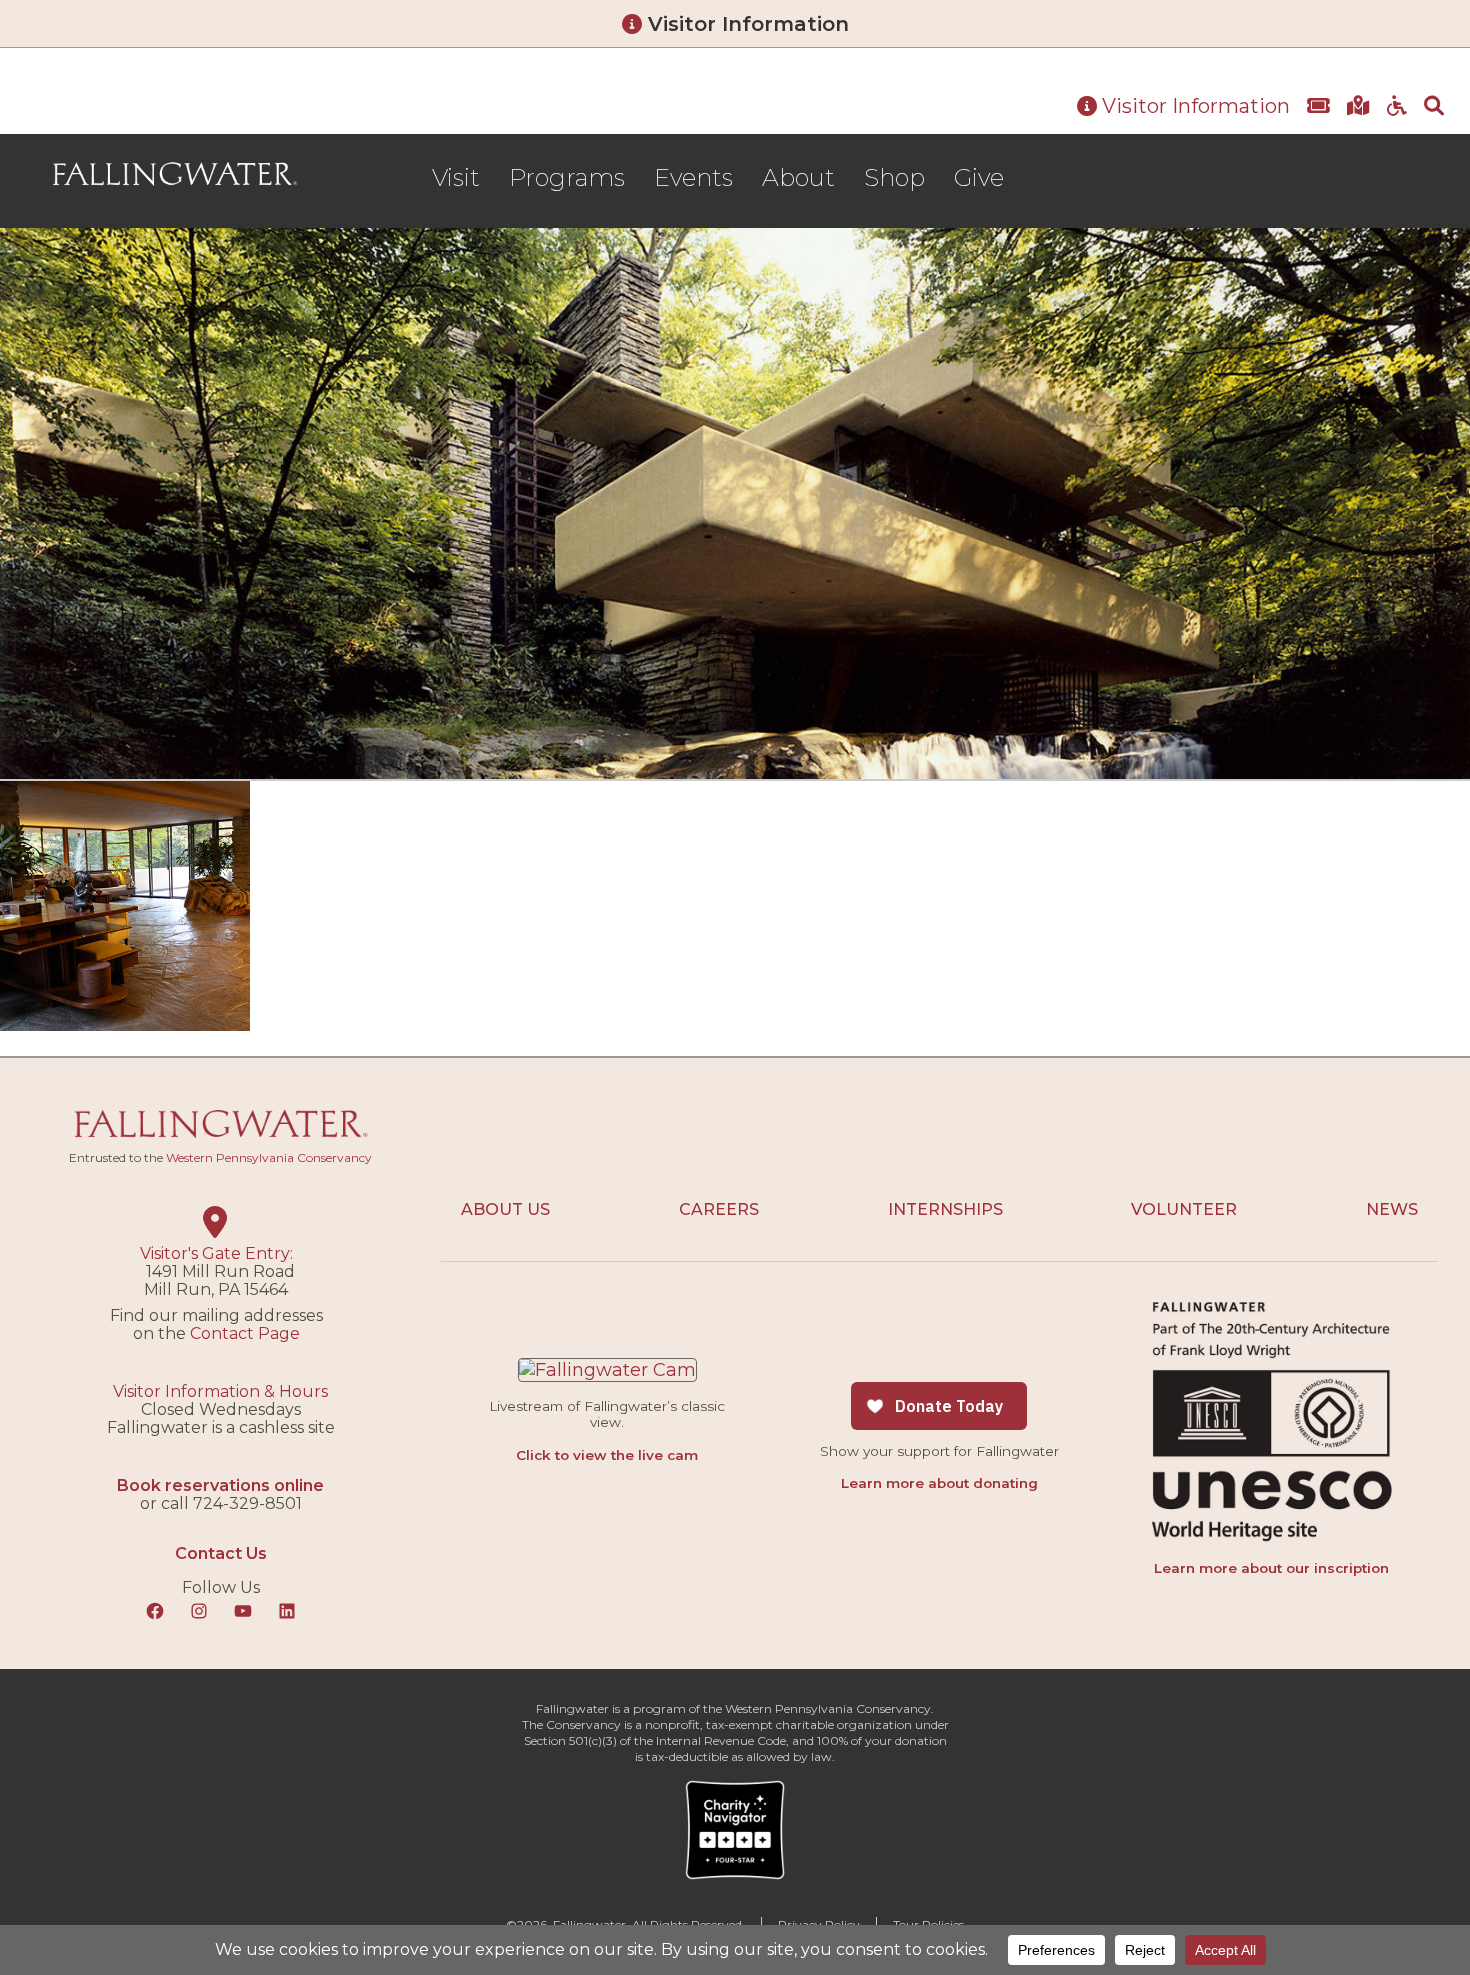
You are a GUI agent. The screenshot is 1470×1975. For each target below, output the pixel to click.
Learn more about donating (939, 1483)
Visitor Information (745, 24)
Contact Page (245, 1333)
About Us (505, 1209)
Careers (719, 1209)
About (798, 177)
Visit (456, 177)
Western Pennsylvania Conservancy (269, 1157)
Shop (894, 177)
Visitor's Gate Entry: (216, 1253)
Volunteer (1184, 1209)
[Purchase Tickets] (1318, 107)
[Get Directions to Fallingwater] (1358, 107)
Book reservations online (220, 1485)
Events (693, 177)
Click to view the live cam (607, 1455)
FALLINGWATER (175, 175)
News (1392, 1209)
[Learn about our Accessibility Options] (1397, 107)
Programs (567, 177)
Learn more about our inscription (1271, 1568)
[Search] (1434, 107)
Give (979, 177)
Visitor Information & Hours (220, 1391)
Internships (945, 1209)
